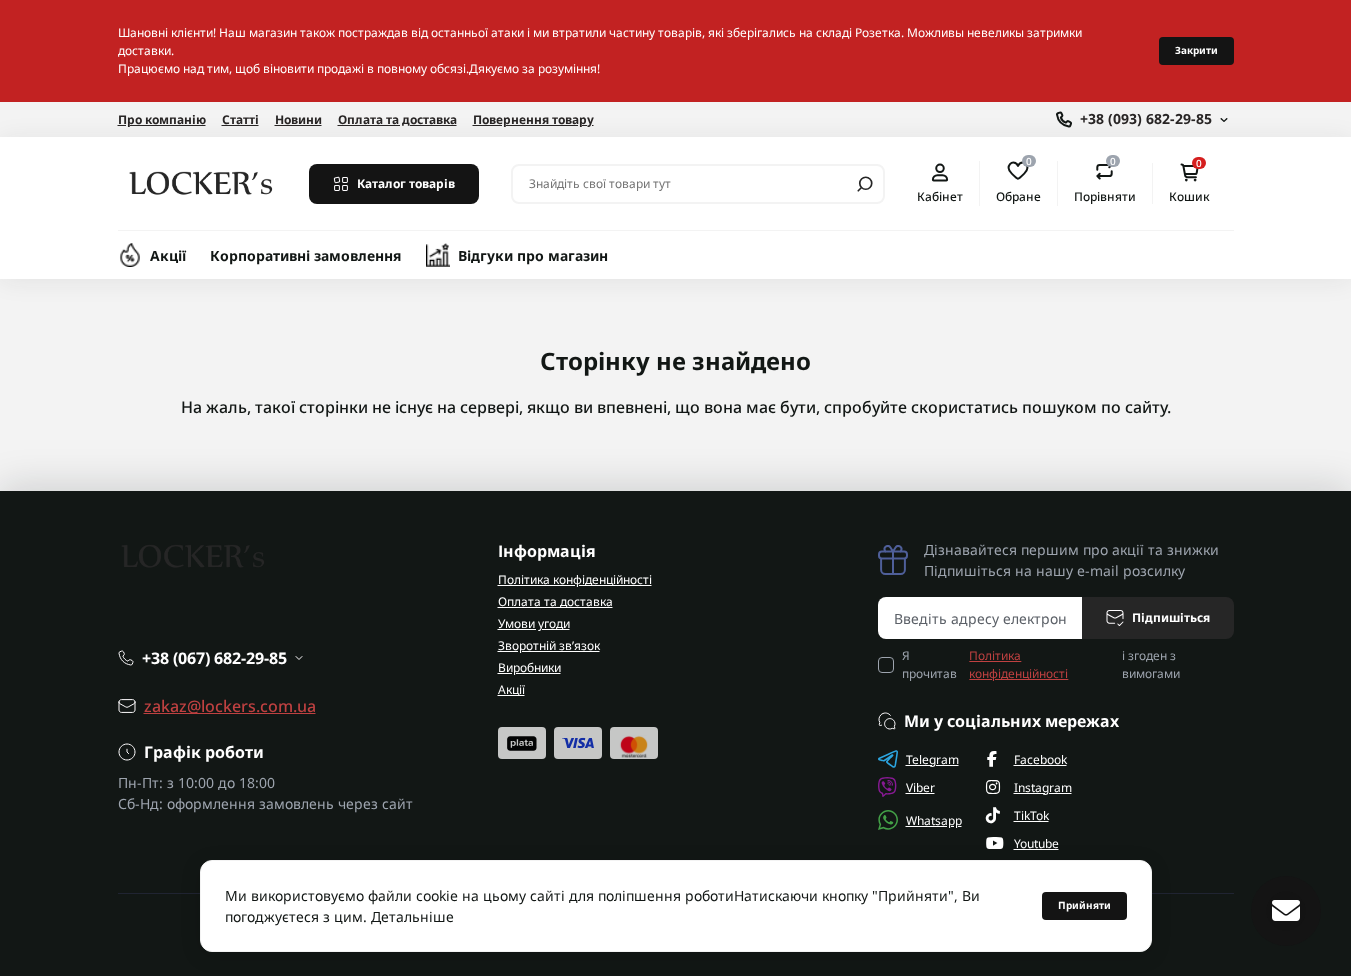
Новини (298, 119)
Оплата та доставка (397, 119)
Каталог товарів (406, 183)
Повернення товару (533, 119)
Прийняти (1084, 905)
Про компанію (162, 119)
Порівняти (1105, 183)
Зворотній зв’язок (549, 645)
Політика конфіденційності (575, 579)
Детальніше (412, 916)
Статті (240, 119)
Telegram (932, 759)
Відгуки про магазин (533, 255)
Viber (920, 787)
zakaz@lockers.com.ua (230, 706)
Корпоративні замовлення (306, 255)
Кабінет (940, 196)
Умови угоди (534, 623)
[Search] (865, 184)
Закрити (1196, 50)
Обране (1018, 183)
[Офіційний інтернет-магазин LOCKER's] (201, 182)
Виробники (529, 667)
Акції (168, 255)
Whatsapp (934, 820)
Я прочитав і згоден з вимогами (1041, 664)
